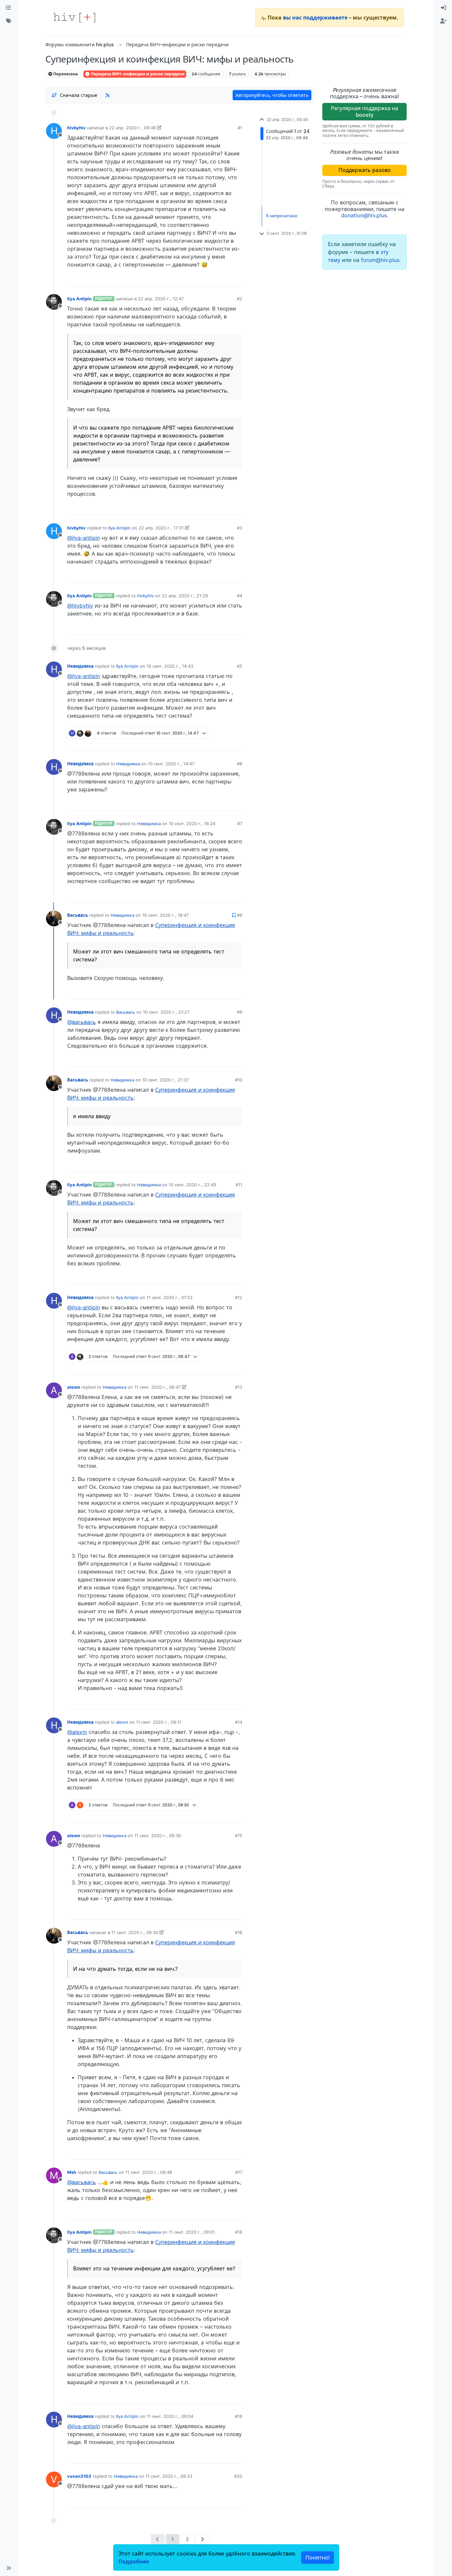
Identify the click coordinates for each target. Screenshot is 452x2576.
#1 (240, 128)
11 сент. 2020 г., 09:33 (169, 2476)
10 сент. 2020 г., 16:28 (192, 823)
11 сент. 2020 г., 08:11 (159, 1722)
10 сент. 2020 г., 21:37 (165, 1080)
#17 (239, 2172)
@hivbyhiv (80, 606)
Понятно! (317, 2557)
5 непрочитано (282, 216)
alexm (74, 1387)
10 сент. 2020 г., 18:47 (165, 915)
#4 (240, 596)
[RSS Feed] (108, 95)
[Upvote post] (203, 278)
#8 (240, 915)
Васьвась (78, 915)
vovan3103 (79, 2476)
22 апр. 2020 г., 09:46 (133, 128)
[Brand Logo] (74, 18)
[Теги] (9, 21)
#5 (240, 666)
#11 (239, 1185)
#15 (239, 1836)
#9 (240, 1012)
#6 (240, 764)
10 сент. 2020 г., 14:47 (171, 764)
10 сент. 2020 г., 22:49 (192, 1185)
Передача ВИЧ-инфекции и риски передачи (137, 74)
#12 (239, 1297)
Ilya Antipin (79, 299)
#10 (239, 1080)
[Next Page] (202, 2539)
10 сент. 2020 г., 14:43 (170, 666)
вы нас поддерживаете (315, 18)
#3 (240, 528)
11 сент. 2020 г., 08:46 (149, 2172)
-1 (213, 1367)
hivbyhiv (76, 128)
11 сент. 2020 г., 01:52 (170, 1297)
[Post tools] (237, 278)
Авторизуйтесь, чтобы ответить (272, 95)
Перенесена (65, 74)
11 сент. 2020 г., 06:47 (158, 1387)
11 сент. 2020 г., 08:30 (158, 1836)
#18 (239, 2232)
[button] (9, 2568)
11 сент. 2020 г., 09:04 (170, 2416)
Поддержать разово (365, 170)
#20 (238, 2476)
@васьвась (82, 1022)
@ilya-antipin (84, 538)
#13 (239, 1387)
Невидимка (80, 666)
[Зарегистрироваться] (443, 21)
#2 (240, 299)
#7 (240, 823)
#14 (239, 1722)
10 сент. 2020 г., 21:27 (166, 1012)
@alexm (77, 1732)
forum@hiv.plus (380, 260)
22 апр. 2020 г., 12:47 (161, 299)
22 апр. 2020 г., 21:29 (185, 596)
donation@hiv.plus (364, 215)
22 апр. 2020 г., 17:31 (161, 528)
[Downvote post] (224, 278)
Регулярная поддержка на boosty (364, 111)
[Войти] (443, 8)
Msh (72, 2172)
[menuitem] (443, 8)
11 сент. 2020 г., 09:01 (192, 2232)
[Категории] (9, 8)
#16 (239, 1932)
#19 (239, 2416)
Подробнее (134, 2561)
